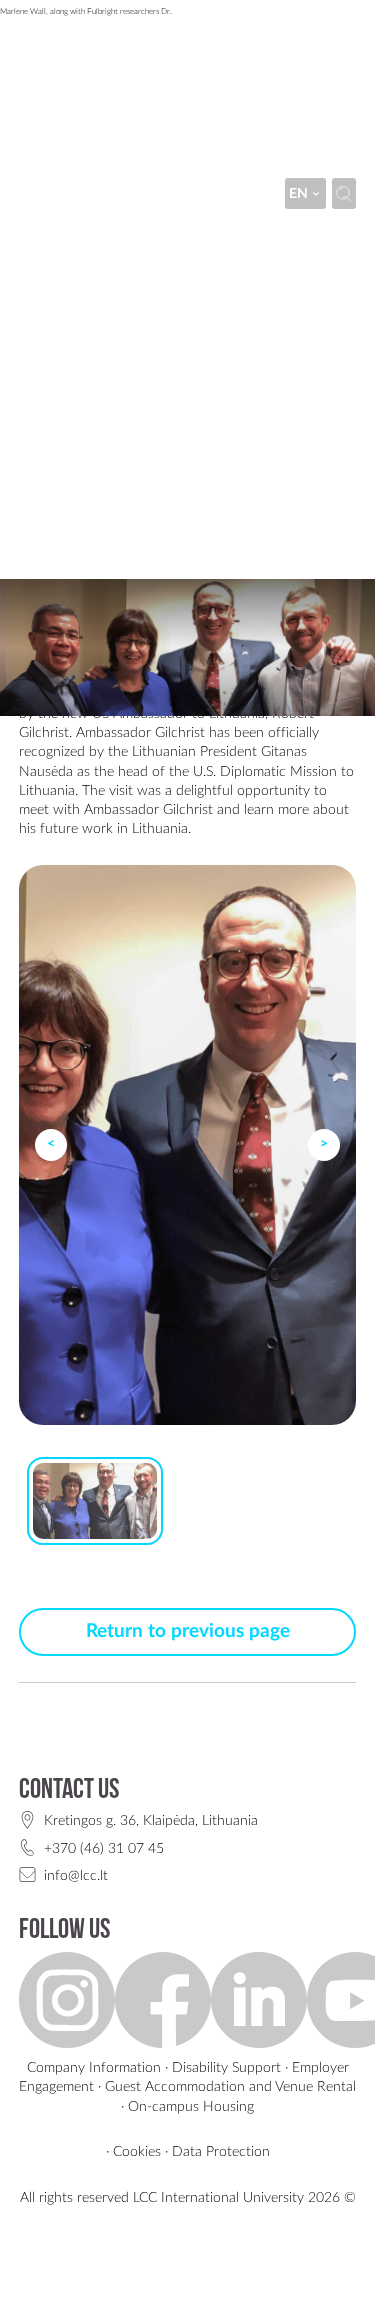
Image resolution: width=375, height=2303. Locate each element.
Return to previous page (188, 1631)
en (298, 193)
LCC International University (104, 245)
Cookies (137, 2151)
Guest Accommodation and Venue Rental (230, 2086)
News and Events (259, 245)
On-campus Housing (191, 2106)
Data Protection (221, 2151)
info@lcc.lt (76, 1875)
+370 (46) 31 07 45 (104, 1848)
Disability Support (226, 2067)
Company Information (94, 2067)
